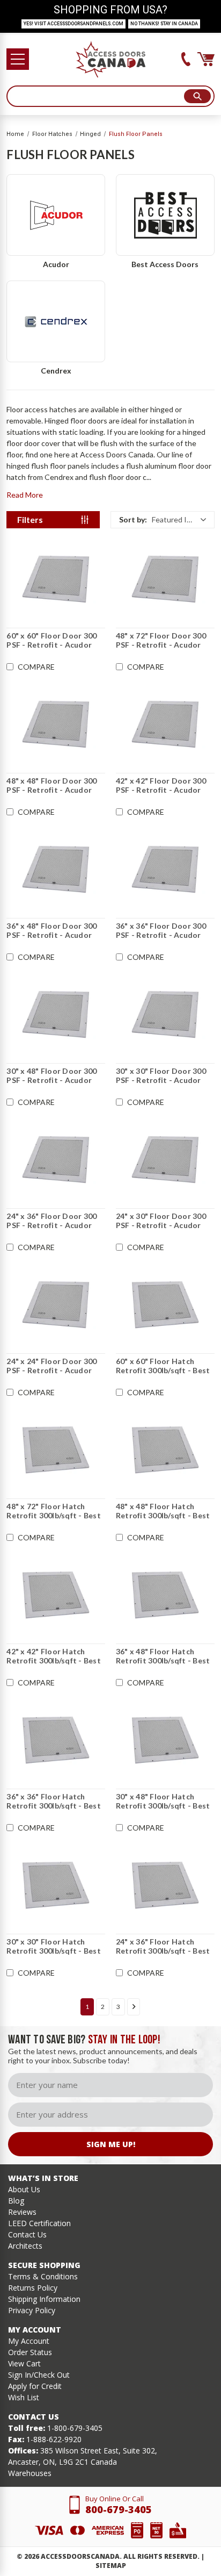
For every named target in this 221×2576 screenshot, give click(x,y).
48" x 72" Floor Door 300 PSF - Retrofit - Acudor (161, 640)
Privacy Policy (32, 2310)
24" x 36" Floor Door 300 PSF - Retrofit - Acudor (51, 1221)
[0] (206, 59)
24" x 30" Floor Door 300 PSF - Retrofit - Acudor (161, 1221)
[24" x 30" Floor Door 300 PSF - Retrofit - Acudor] (165, 1160)
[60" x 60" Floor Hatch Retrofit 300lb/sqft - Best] (165, 1305)
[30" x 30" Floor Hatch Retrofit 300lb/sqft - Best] (56, 1885)
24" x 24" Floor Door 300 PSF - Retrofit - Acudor (51, 1366)
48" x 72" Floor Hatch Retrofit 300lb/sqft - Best (54, 1511)
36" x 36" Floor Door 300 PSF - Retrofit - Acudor (161, 931)
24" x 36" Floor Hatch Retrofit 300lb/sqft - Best (163, 1946)
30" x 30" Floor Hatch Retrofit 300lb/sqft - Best (54, 1946)
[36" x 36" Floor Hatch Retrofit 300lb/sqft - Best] (56, 1740)
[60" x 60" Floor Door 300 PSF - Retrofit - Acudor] (56, 579)
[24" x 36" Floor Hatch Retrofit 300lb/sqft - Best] (165, 1885)
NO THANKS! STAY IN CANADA (164, 24)
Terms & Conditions (43, 2276)
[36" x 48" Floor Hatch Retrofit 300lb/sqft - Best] (165, 1595)
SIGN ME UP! (111, 2144)
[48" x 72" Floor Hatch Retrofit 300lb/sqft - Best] (56, 1450)
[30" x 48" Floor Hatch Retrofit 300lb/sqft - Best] (165, 1740)
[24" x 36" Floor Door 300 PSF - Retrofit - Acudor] (56, 1160)
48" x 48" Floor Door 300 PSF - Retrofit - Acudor (51, 785)
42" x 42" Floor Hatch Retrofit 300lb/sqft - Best (54, 1656)
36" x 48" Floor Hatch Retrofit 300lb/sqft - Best (163, 1656)
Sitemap (111, 2566)
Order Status (30, 2352)
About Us (24, 2189)
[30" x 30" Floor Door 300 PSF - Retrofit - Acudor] (165, 1015)
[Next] (134, 2007)
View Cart (24, 2363)
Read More (25, 495)
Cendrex (56, 371)
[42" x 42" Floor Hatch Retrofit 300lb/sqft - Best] (56, 1595)
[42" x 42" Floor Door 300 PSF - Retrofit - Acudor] (165, 724)
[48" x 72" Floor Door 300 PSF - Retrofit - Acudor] (165, 579)
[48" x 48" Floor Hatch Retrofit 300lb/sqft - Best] (165, 1450)
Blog (16, 2201)
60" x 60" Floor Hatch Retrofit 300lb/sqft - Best (163, 1366)
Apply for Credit (35, 2386)
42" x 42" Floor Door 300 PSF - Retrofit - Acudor (161, 785)
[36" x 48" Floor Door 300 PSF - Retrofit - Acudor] (56, 870)
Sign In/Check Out (39, 2375)
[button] (163, 520)
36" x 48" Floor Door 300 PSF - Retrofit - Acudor (51, 931)
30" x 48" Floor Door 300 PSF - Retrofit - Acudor (51, 1076)
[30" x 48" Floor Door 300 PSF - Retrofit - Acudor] (56, 1015)
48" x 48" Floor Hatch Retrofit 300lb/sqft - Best (163, 1511)
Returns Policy (33, 2288)
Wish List (24, 2397)
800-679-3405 (119, 2509)
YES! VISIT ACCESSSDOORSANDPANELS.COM (73, 24)
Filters (30, 519)
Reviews (22, 2212)
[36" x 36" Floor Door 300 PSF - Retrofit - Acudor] (165, 870)
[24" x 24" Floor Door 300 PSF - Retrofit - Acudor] (56, 1305)
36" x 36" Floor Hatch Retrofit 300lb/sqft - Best (54, 1801)
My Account (29, 2341)
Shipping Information (44, 2299)
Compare (36, 667)
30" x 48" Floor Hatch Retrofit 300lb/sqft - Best (163, 1801)
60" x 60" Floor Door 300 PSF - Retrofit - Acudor (51, 640)
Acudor (56, 264)
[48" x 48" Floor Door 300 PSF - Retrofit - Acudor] (56, 724)
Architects (25, 2246)
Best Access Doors (165, 264)
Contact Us (27, 2234)
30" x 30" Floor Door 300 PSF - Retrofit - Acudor (161, 1076)
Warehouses (30, 2473)
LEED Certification (39, 2223)
